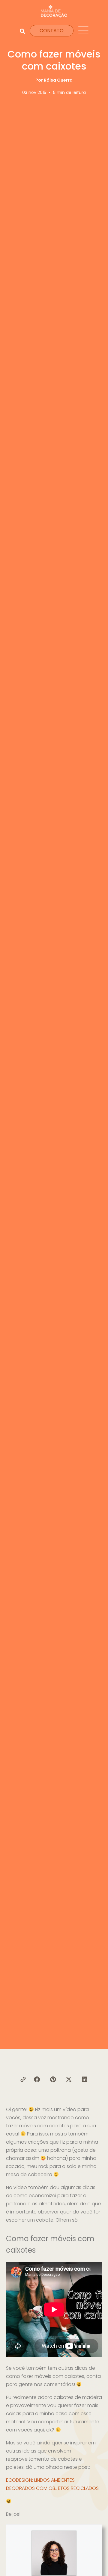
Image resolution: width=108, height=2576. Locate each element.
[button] (37, 2079)
